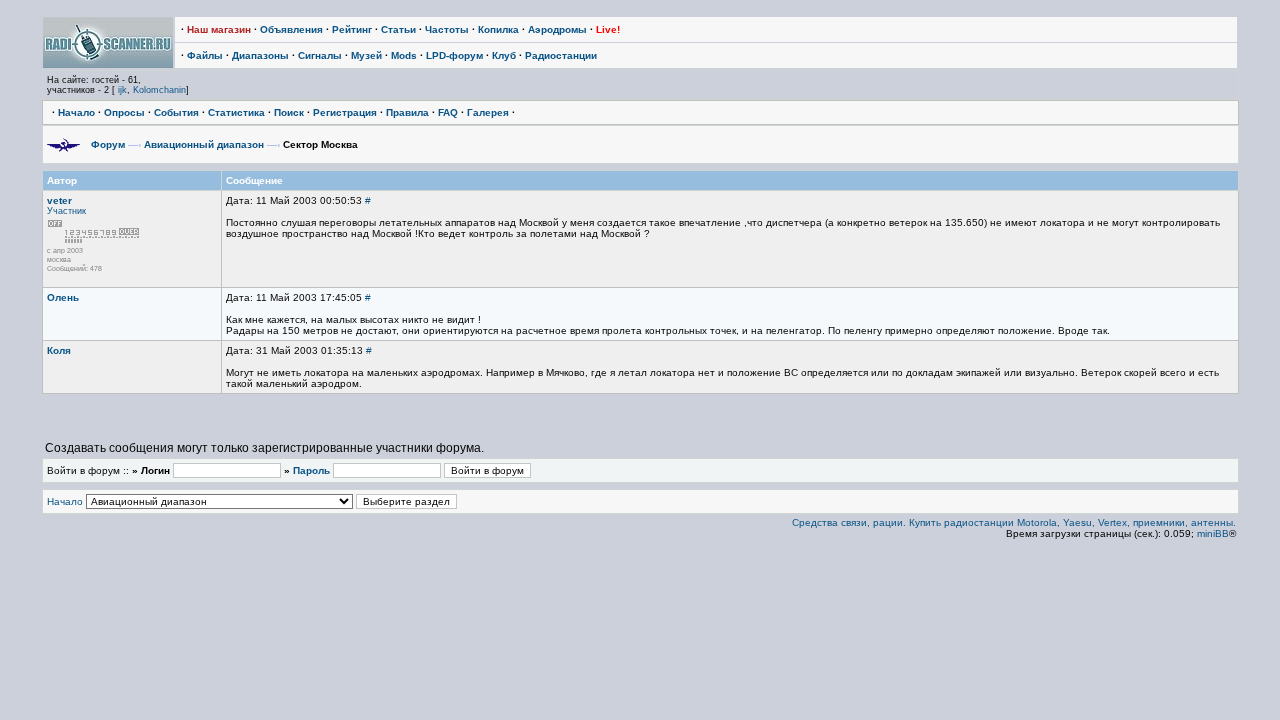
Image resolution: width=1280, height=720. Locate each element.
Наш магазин (219, 29)
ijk (122, 90)
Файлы (205, 55)
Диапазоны (260, 55)
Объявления (291, 29)
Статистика (236, 112)
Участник (66, 211)
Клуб (504, 55)
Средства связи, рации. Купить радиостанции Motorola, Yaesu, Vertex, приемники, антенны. (1014, 522)
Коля (59, 350)
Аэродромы (557, 29)
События (176, 112)
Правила (407, 112)
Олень (63, 297)
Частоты (447, 29)
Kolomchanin (159, 90)
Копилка (498, 29)
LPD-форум (454, 55)
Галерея (488, 112)
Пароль (311, 470)
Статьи (398, 29)
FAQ (448, 112)
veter (59, 200)
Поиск (289, 112)
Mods (404, 55)
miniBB (1213, 533)
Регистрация (345, 112)
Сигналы (320, 55)
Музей (366, 55)
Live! (608, 29)
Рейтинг (352, 29)
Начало (76, 112)
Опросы (124, 112)
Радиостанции (561, 55)
